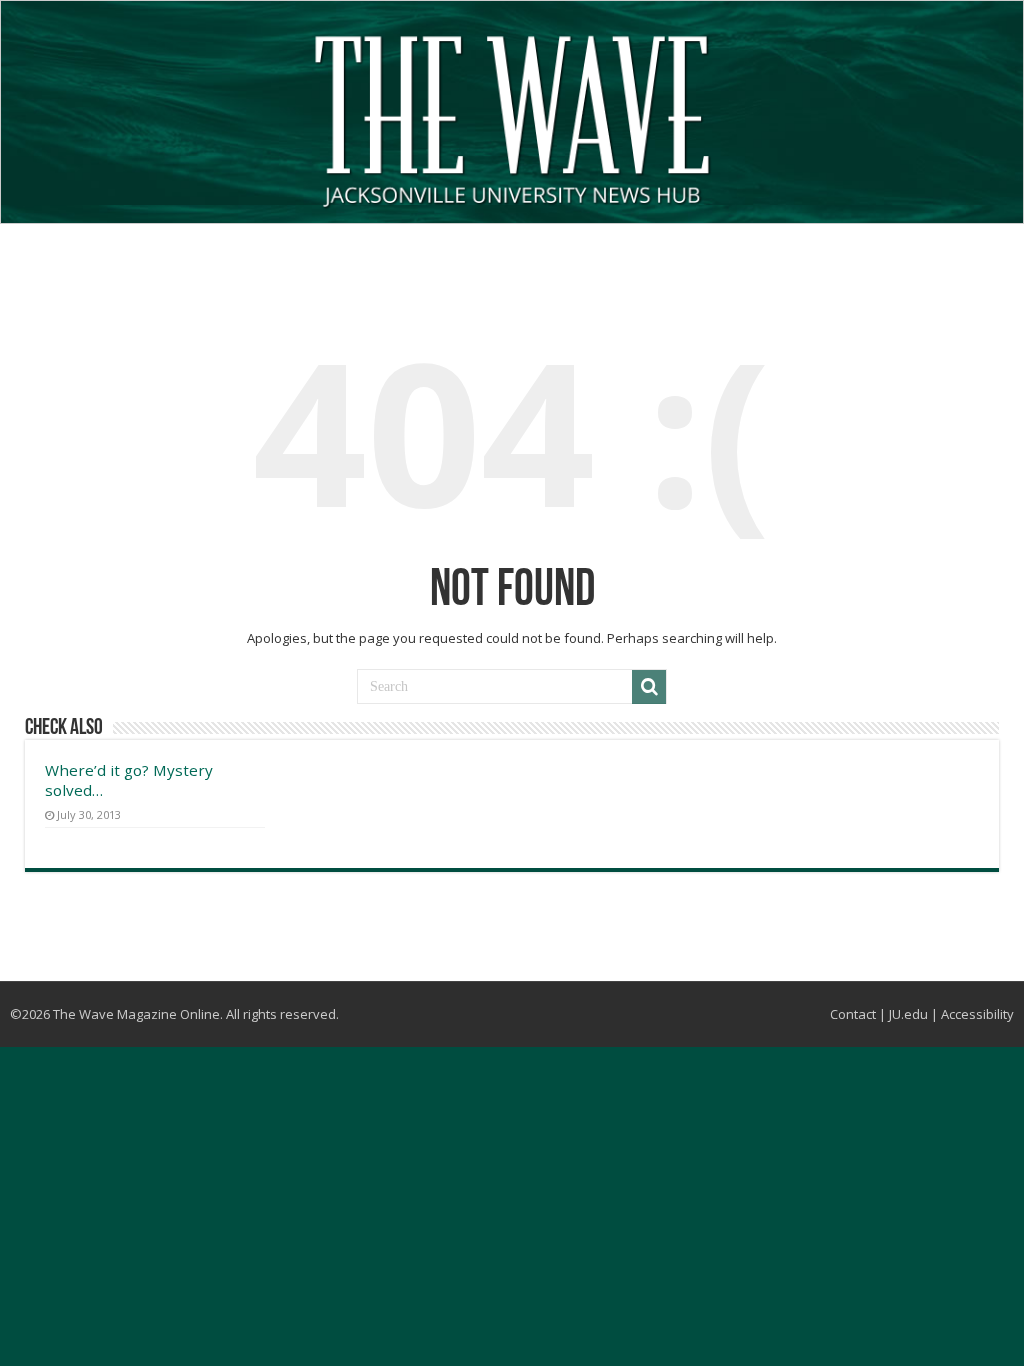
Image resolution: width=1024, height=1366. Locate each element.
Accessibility (977, 1014)
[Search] (649, 687)
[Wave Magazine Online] (512, 117)
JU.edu (908, 1014)
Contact (853, 1014)
